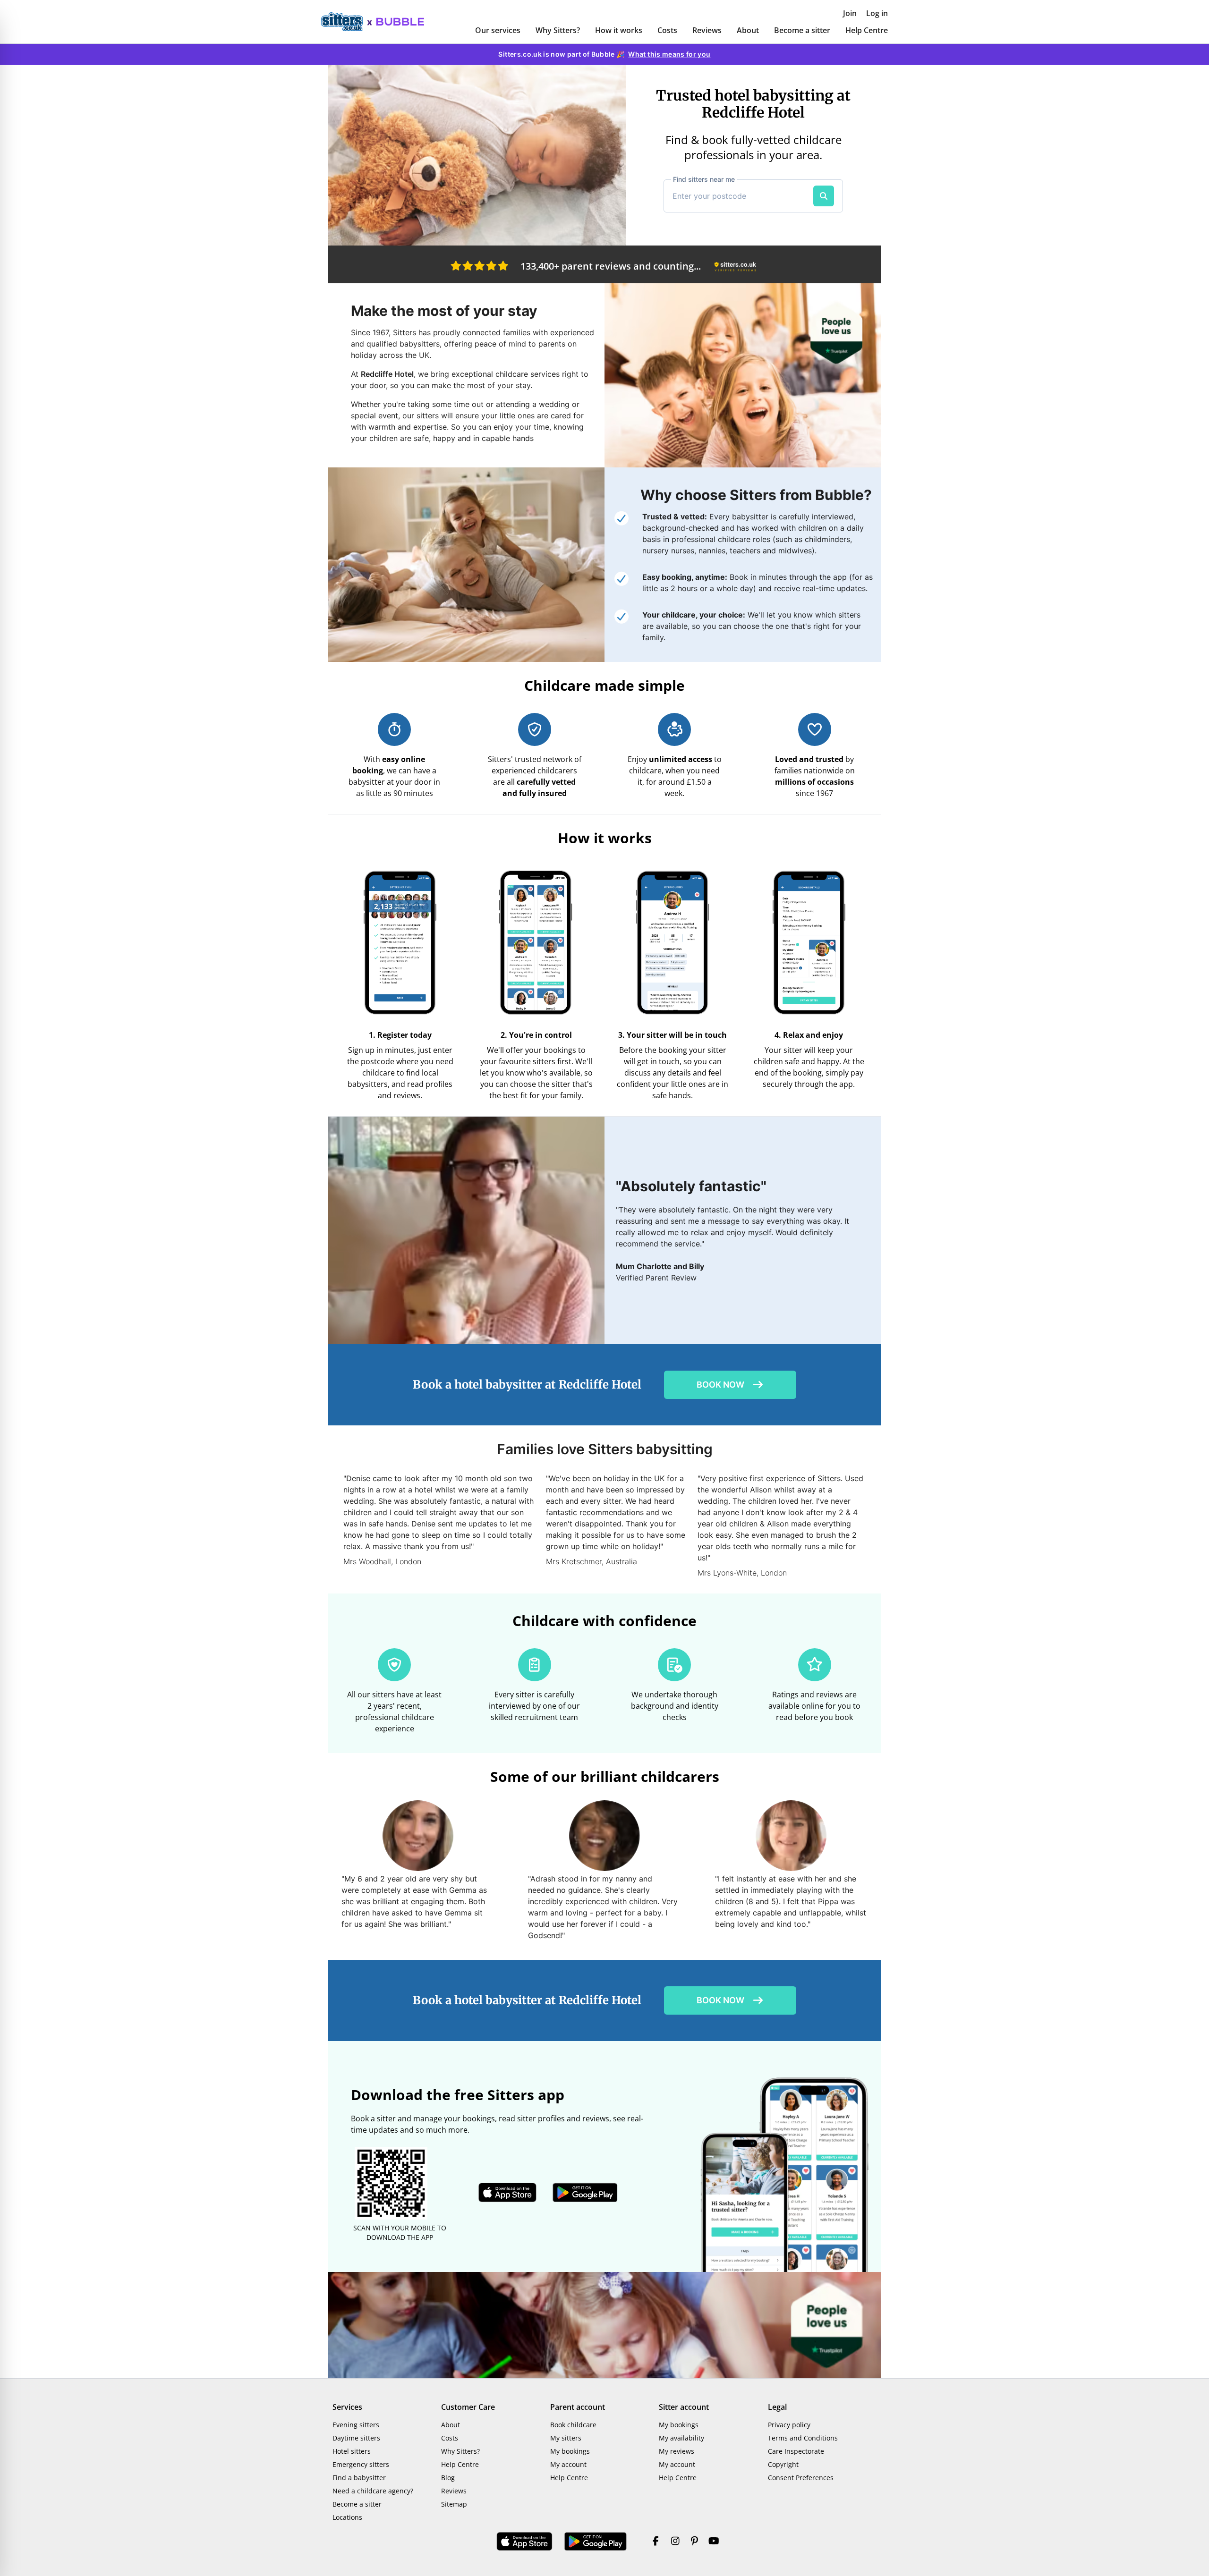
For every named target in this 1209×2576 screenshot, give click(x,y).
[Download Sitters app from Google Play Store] (585, 2193)
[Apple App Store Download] (525, 2542)
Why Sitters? (558, 30)
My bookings (570, 2451)
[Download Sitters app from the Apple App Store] (508, 2193)
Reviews (707, 30)
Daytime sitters (356, 2438)
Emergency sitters (361, 2464)
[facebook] (656, 2542)
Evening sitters (356, 2425)
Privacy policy (789, 2425)
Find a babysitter (359, 2478)
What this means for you (669, 54)
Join (850, 13)
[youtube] (714, 2542)
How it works (619, 30)
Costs (667, 30)
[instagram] (675, 2542)
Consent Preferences (801, 2478)
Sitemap (454, 2504)
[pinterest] (694, 2542)
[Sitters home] (347, 22)
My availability (681, 2438)
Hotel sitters (352, 2451)
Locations (347, 2517)
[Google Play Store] (596, 2542)
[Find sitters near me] (824, 196)
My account (568, 2464)
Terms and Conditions (803, 2438)
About (748, 30)
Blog (448, 2478)
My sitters (566, 2438)
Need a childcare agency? (373, 2491)
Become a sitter (802, 30)
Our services (498, 30)
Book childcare (573, 2425)
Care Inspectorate (796, 2451)
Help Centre (867, 30)
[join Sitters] (477, 155)
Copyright (783, 2464)
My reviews (677, 2451)
